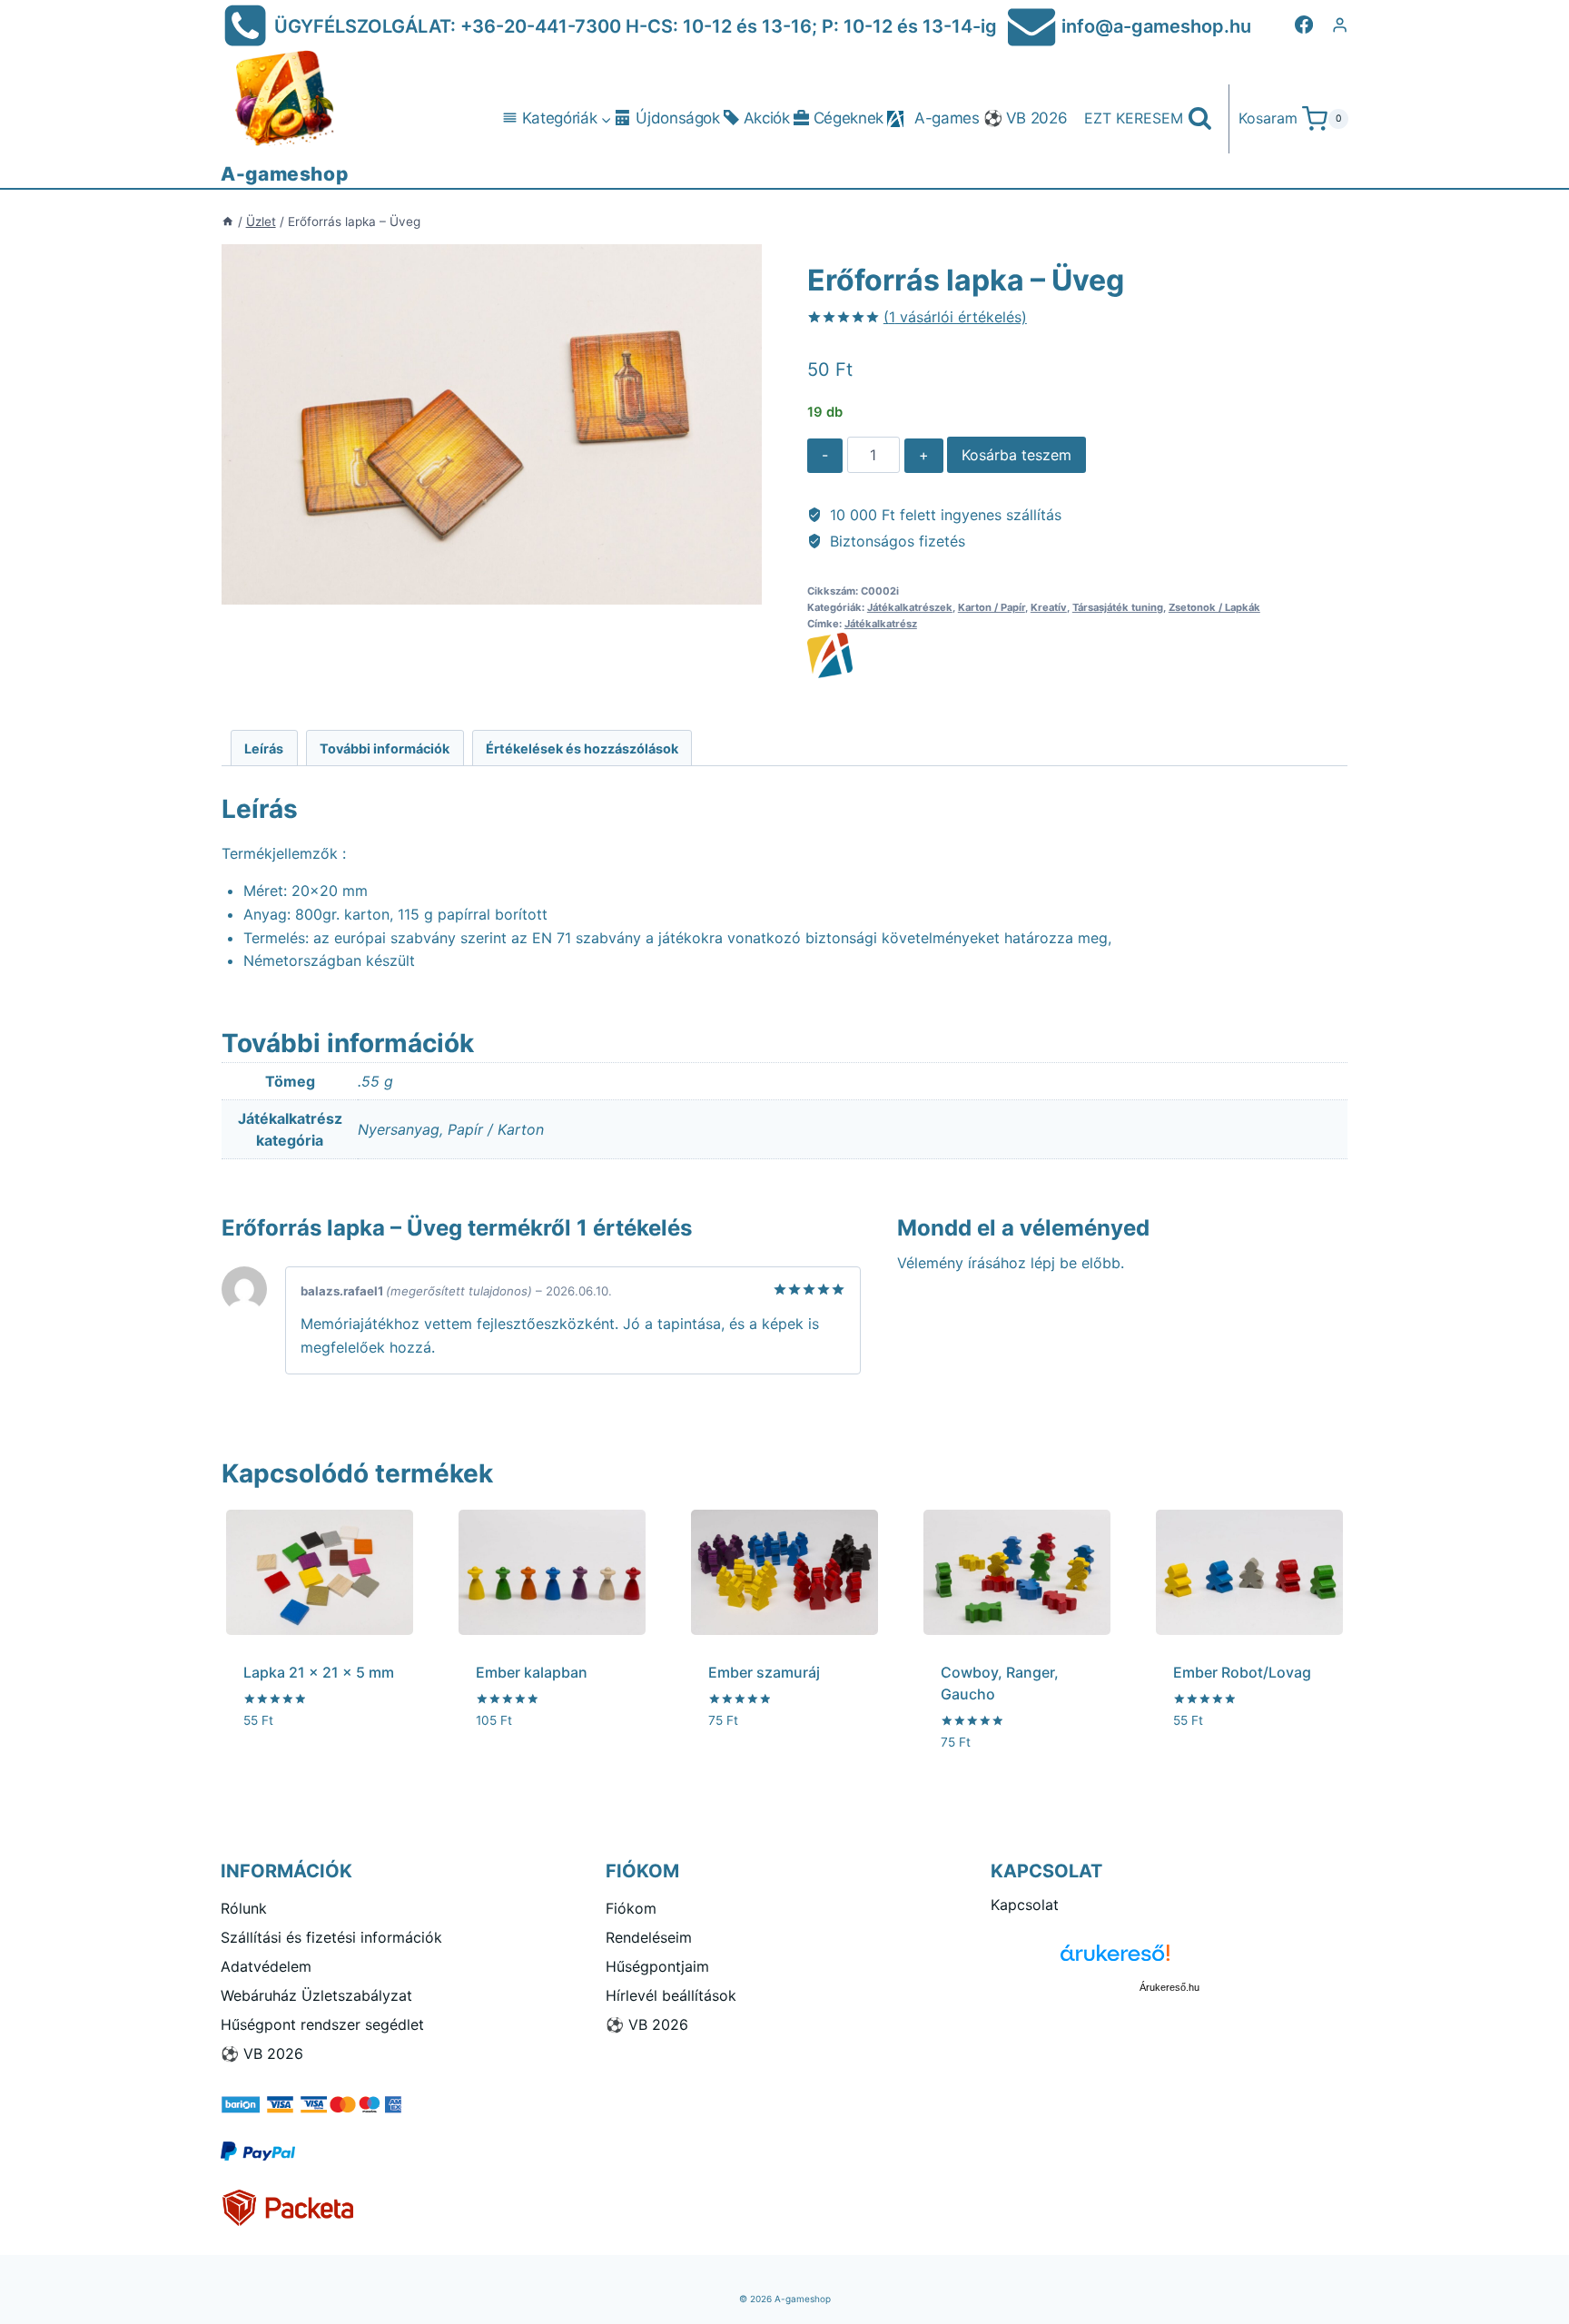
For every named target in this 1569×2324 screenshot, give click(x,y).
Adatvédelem (266, 1966)
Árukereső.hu (1169, 1987)
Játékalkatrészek (910, 607)
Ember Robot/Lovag (1242, 1672)
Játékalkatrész (881, 624)
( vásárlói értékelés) (955, 317)
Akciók (767, 118)
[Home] (228, 222)
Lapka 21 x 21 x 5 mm (319, 1672)
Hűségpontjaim (657, 1966)
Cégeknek (849, 118)
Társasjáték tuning (1118, 607)
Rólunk (244, 1908)
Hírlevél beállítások (671, 1995)
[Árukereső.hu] (1169, 1960)
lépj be (1054, 1263)
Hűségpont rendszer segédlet (322, 2024)
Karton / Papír (992, 607)
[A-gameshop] (1077, 655)
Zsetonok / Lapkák (1214, 607)
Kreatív (1049, 607)
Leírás (264, 748)
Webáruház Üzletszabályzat (316, 1995)
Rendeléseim (649, 1937)
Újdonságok (678, 118)
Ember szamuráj (764, 1672)
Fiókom (631, 1908)
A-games (947, 118)
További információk (385, 748)
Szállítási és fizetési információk (331, 1937)
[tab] (264, 748)
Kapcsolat (1025, 1905)
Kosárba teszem (1016, 455)
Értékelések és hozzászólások (582, 748)
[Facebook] (1304, 25)
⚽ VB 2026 (1026, 118)
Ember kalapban (532, 1672)
